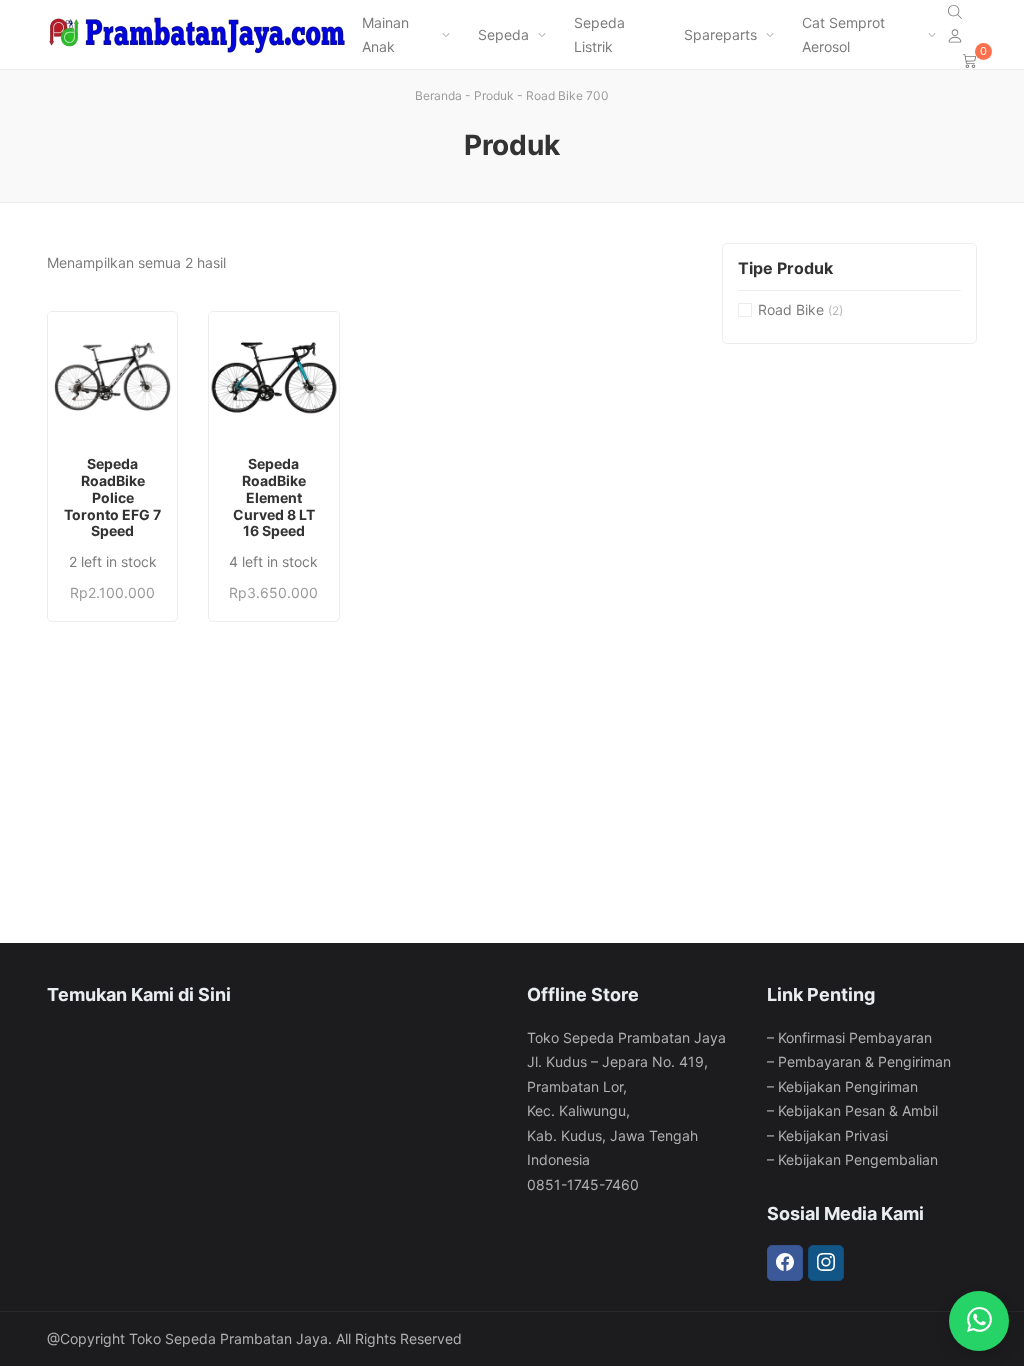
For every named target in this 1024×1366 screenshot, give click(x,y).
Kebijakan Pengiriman (848, 1086)
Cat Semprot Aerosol (843, 35)
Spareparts (720, 34)
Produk (494, 95)
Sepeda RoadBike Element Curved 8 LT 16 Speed (274, 497)
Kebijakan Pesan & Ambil (858, 1110)
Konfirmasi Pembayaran (855, 1037)
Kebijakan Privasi (833, 1135)
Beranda (438, 95)
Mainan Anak (385, 35)
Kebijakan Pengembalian (858, 1159)
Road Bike (791, 309)
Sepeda (503, 34)
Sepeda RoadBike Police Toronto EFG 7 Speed (112, 497)
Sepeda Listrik (599, 35)
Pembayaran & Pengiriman (864, 1061)
